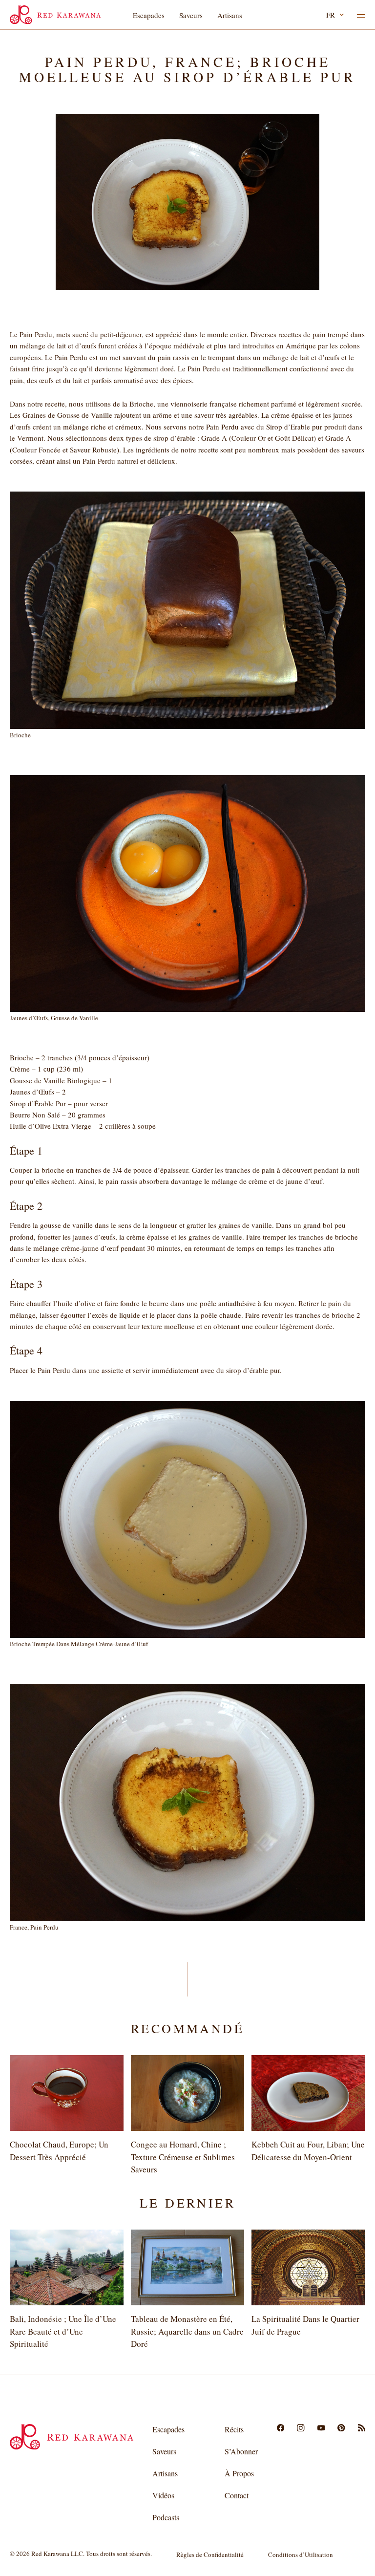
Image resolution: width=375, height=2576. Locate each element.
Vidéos (163, 2495)
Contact (237, 2495)
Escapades (149, 15)
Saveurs (191, 15)
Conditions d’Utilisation (301, 2555)
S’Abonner (241, 2451)
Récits (234, 2429)
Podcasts (166, 2517)
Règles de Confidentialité (210, 2555)
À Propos (239, 2473)
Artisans (230, 15)
